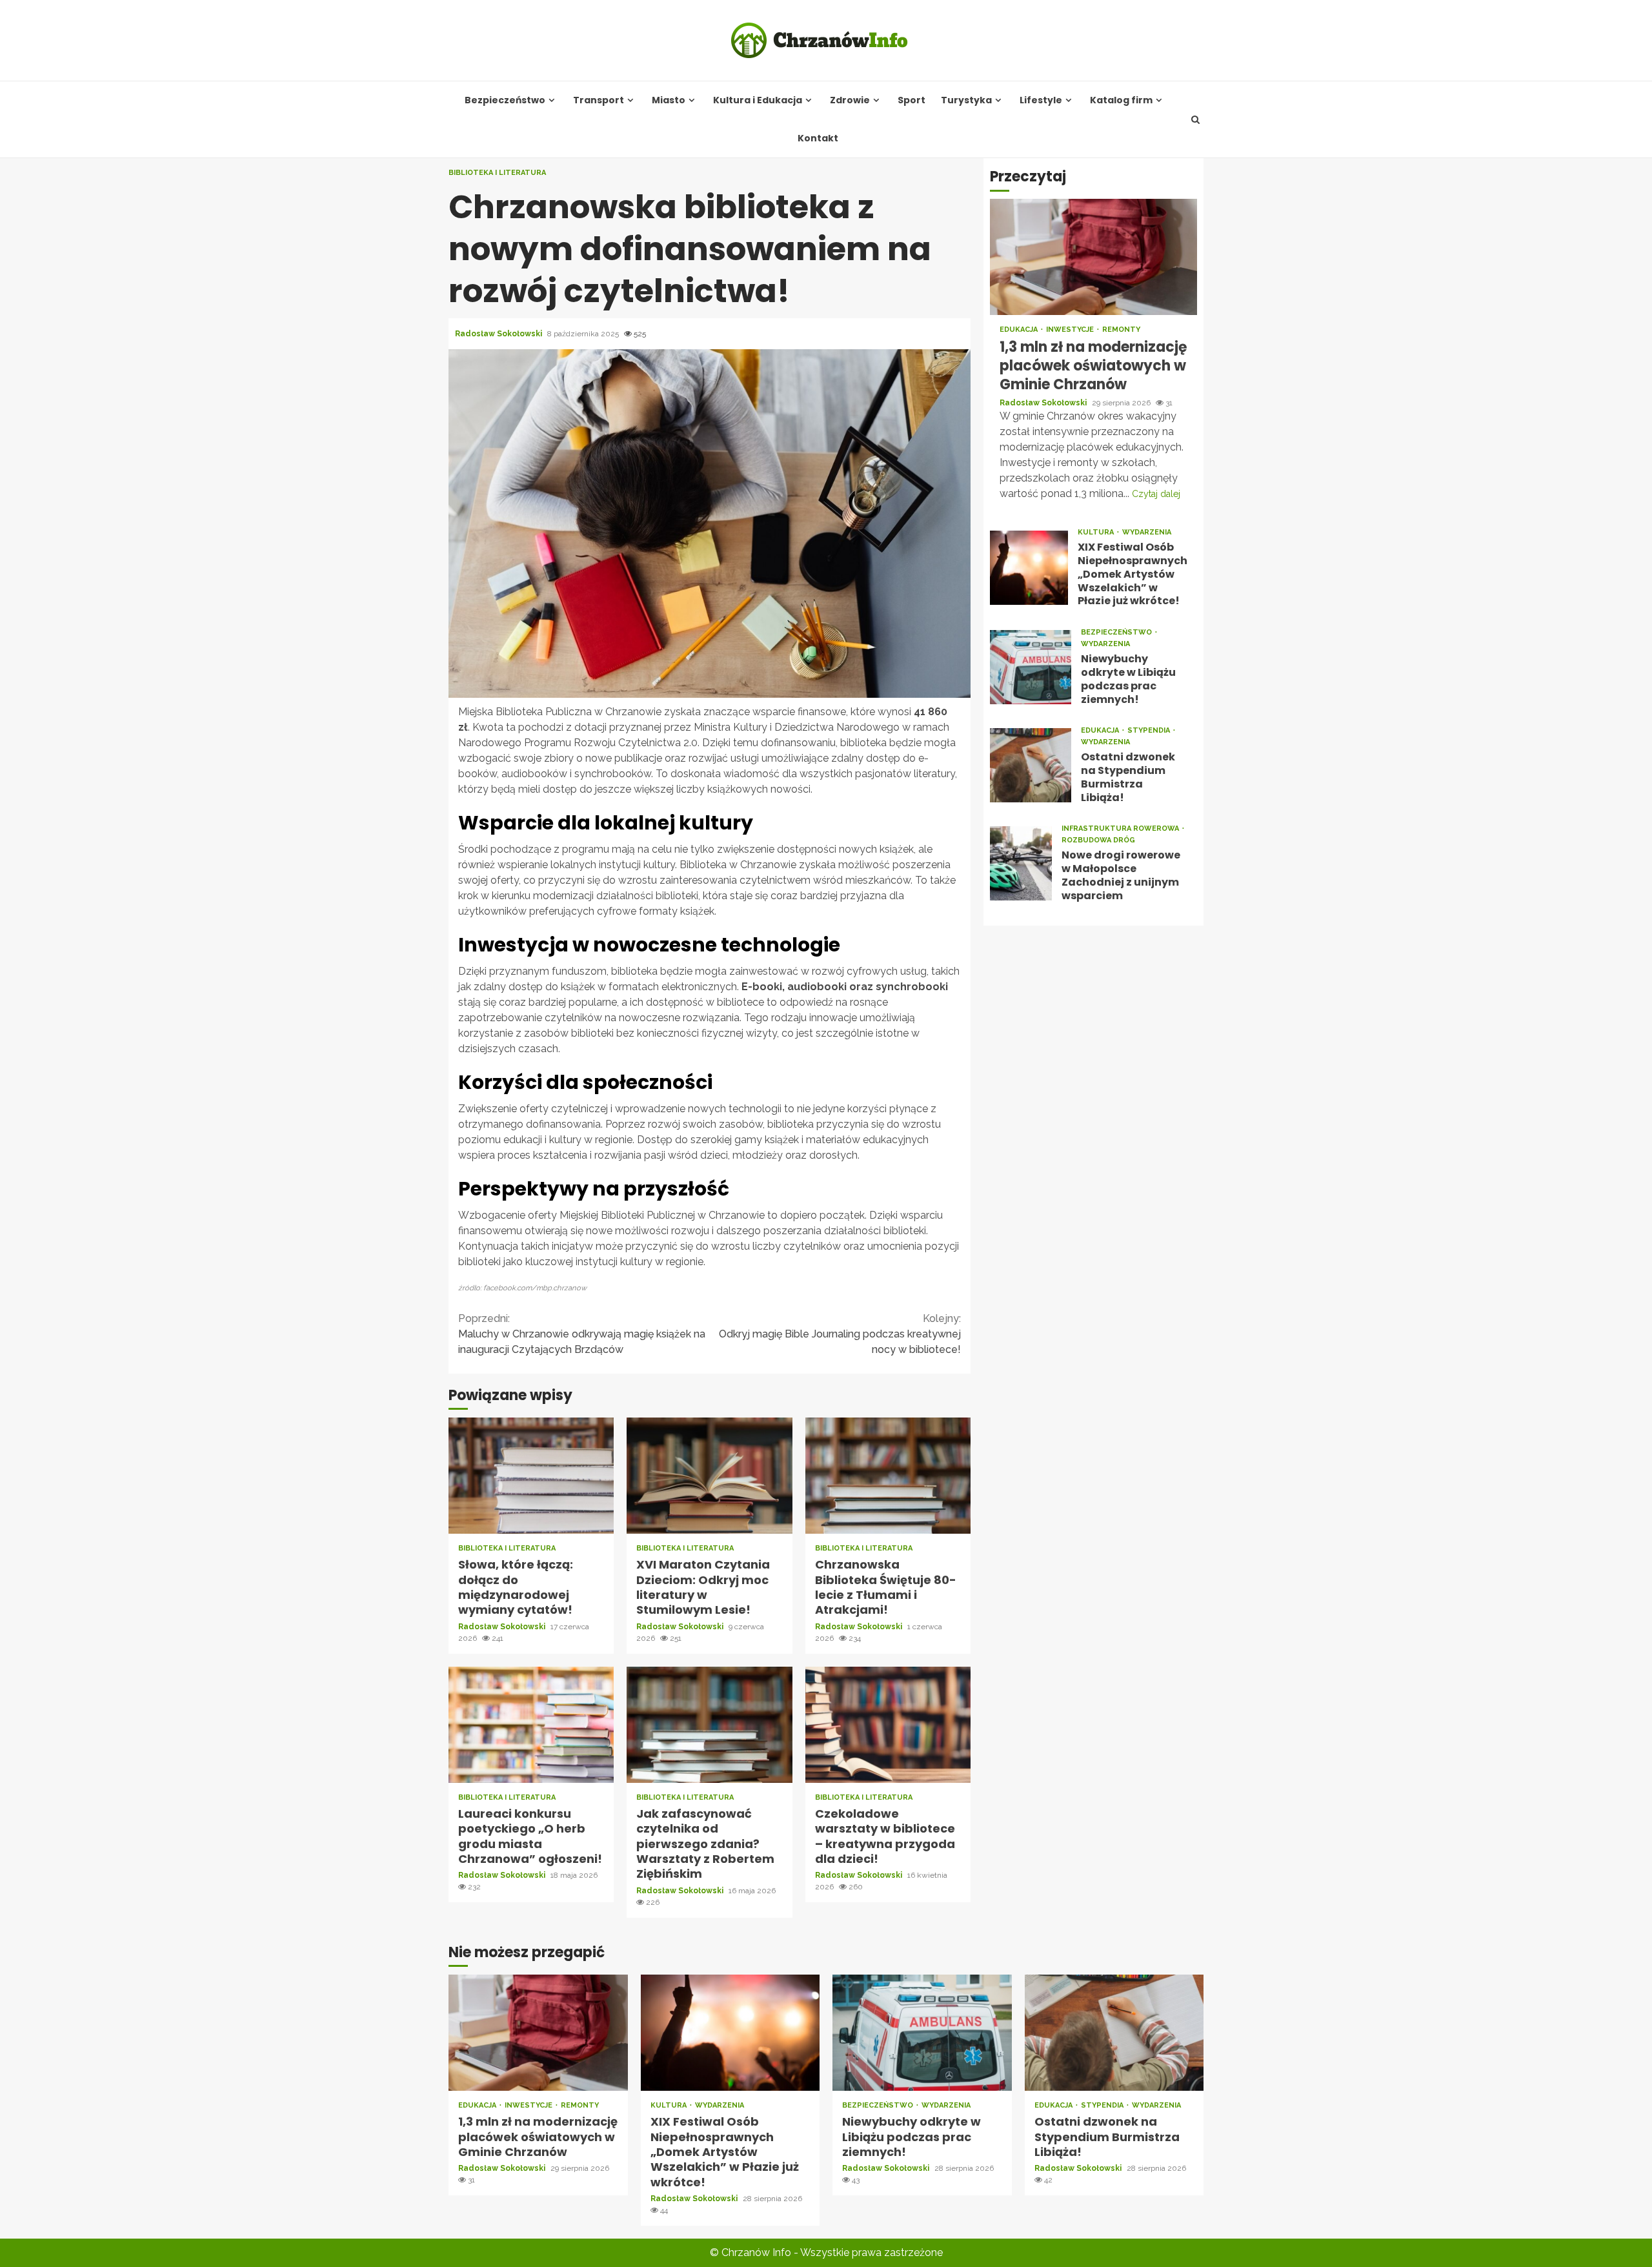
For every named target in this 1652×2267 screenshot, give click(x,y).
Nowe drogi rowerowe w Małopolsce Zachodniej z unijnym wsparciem (1021, 863)
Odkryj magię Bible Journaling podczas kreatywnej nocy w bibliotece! (840, 1334)
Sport (912, 100)
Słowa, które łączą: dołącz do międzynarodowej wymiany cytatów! (531, 1476)
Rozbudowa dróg (1098, 841)
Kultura (1097, 532)
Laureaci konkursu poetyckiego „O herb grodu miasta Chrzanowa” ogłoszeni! (531, 1725)
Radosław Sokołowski (499, 334)
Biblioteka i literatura (497, 173)
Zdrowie (850, 100)
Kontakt (818, 138)
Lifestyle (1041, 100)
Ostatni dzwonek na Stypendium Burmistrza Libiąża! (1031, 765)
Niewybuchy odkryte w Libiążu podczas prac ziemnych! (1031, 667)
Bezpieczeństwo (505, 100)
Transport (599, 100)
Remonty (1121, 330)
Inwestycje (1071, 330)
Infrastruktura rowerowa (1121, 829)
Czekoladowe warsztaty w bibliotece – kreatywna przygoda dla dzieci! (888, 1725)
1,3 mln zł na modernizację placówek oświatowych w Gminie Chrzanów (1093, 258)
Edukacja (1020, 330)
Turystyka (966, 100)
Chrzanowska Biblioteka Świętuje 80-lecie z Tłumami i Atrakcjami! (888, 1476)
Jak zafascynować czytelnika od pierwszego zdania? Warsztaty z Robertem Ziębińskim (709, 1725)
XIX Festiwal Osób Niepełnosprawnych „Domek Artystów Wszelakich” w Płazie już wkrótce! (1029, 568)
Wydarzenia (1147, 532)
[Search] (1196, 119)
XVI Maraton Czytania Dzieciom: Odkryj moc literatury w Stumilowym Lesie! (709, 1476)
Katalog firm (1121, 100)
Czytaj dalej (1156, 494)
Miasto (669, 100)
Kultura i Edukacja (758, 100)
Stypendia (1150, 731)
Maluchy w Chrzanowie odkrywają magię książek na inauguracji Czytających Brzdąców (582, 1334)
